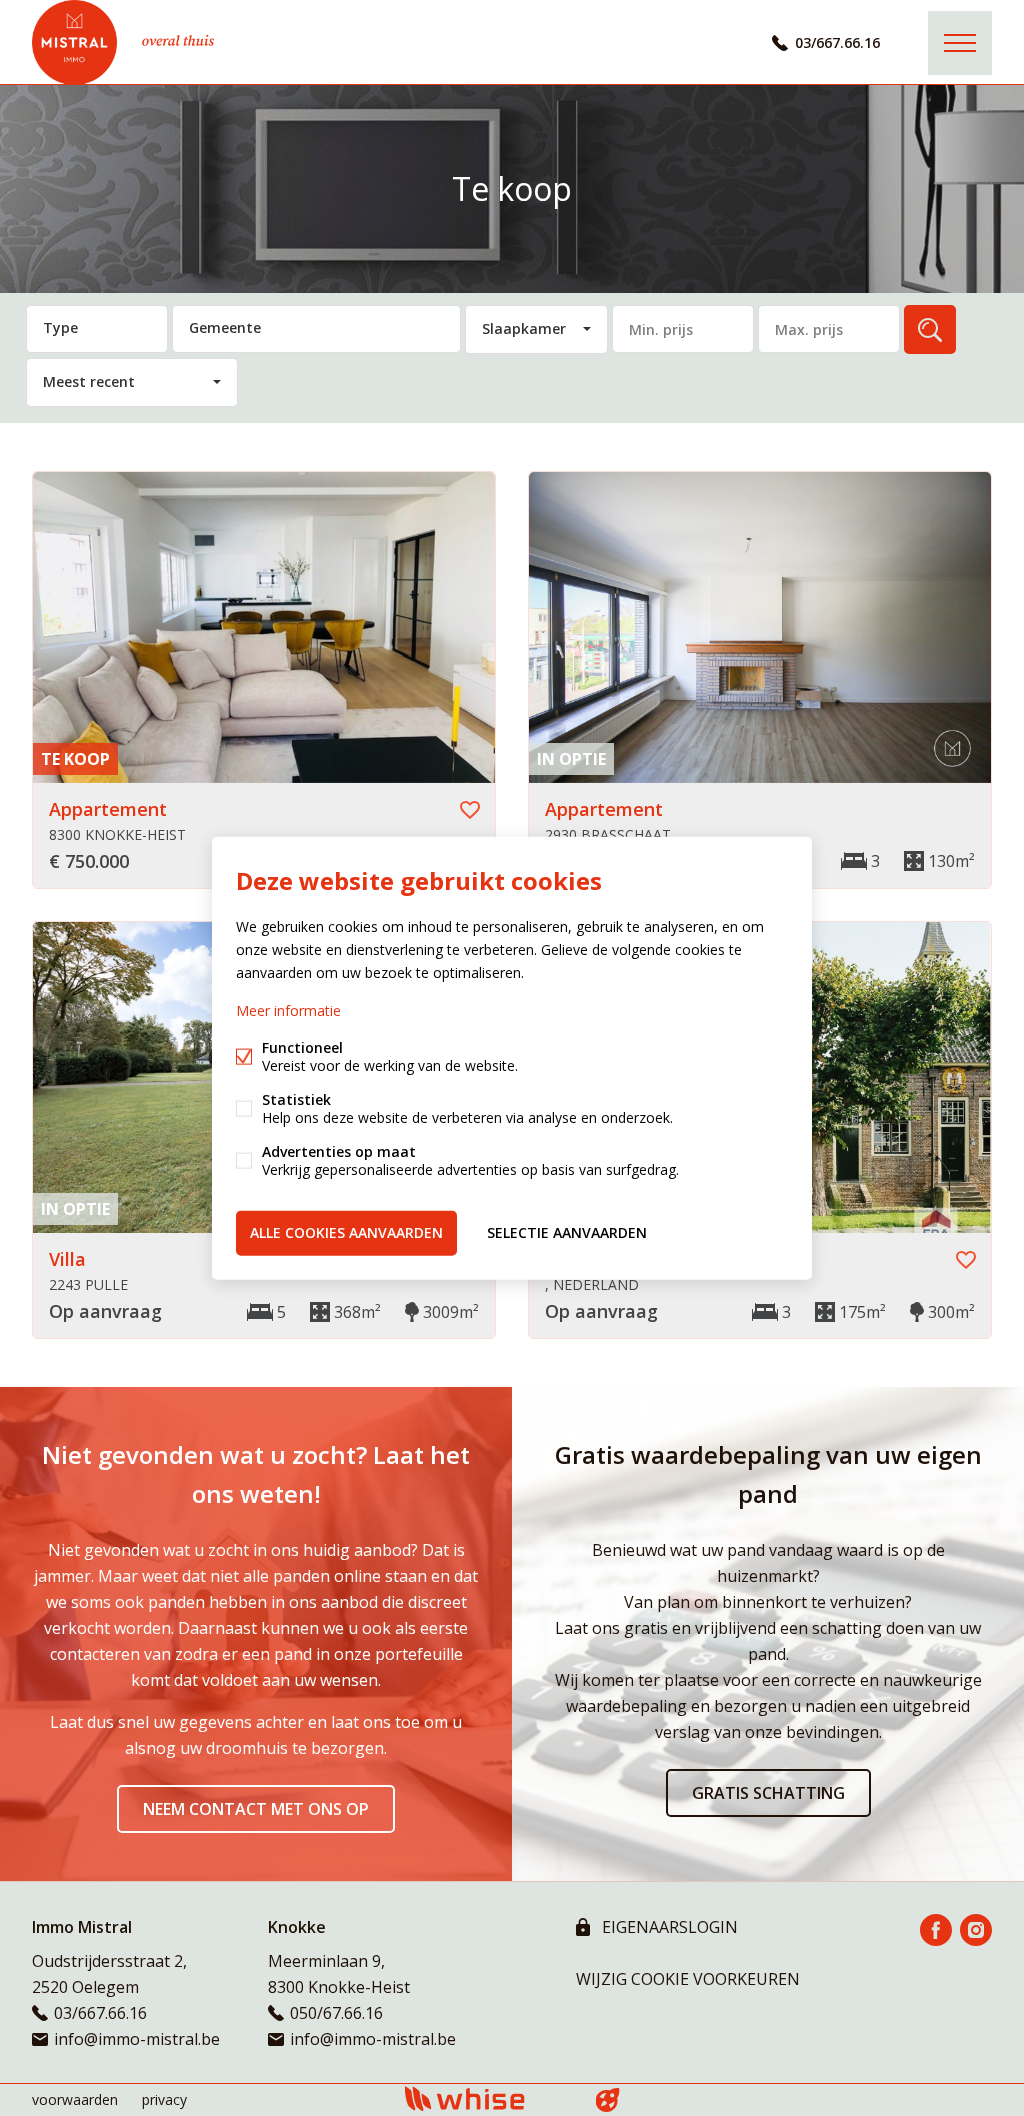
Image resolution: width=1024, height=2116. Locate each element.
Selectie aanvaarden (567, 1232)
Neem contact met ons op (256, 1809)
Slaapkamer (524, 328)
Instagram (976, 1930)
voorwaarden (75, 2099)
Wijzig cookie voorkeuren (688, 1979)
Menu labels (960, 43)
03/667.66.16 (837, 42)
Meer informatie (288, 1010)
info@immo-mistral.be (137, 2039)
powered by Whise (488, 2098)
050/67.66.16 (336, 2013)
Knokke (297, 1927)
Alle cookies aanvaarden (346, 1232)
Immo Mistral (82, 1927)
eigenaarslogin (668, 1927)
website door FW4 (608, 2100)
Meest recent (89, 381)
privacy (164, 2099)
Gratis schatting (768, 1793)
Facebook (936, 1930)
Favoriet (470, 810)
